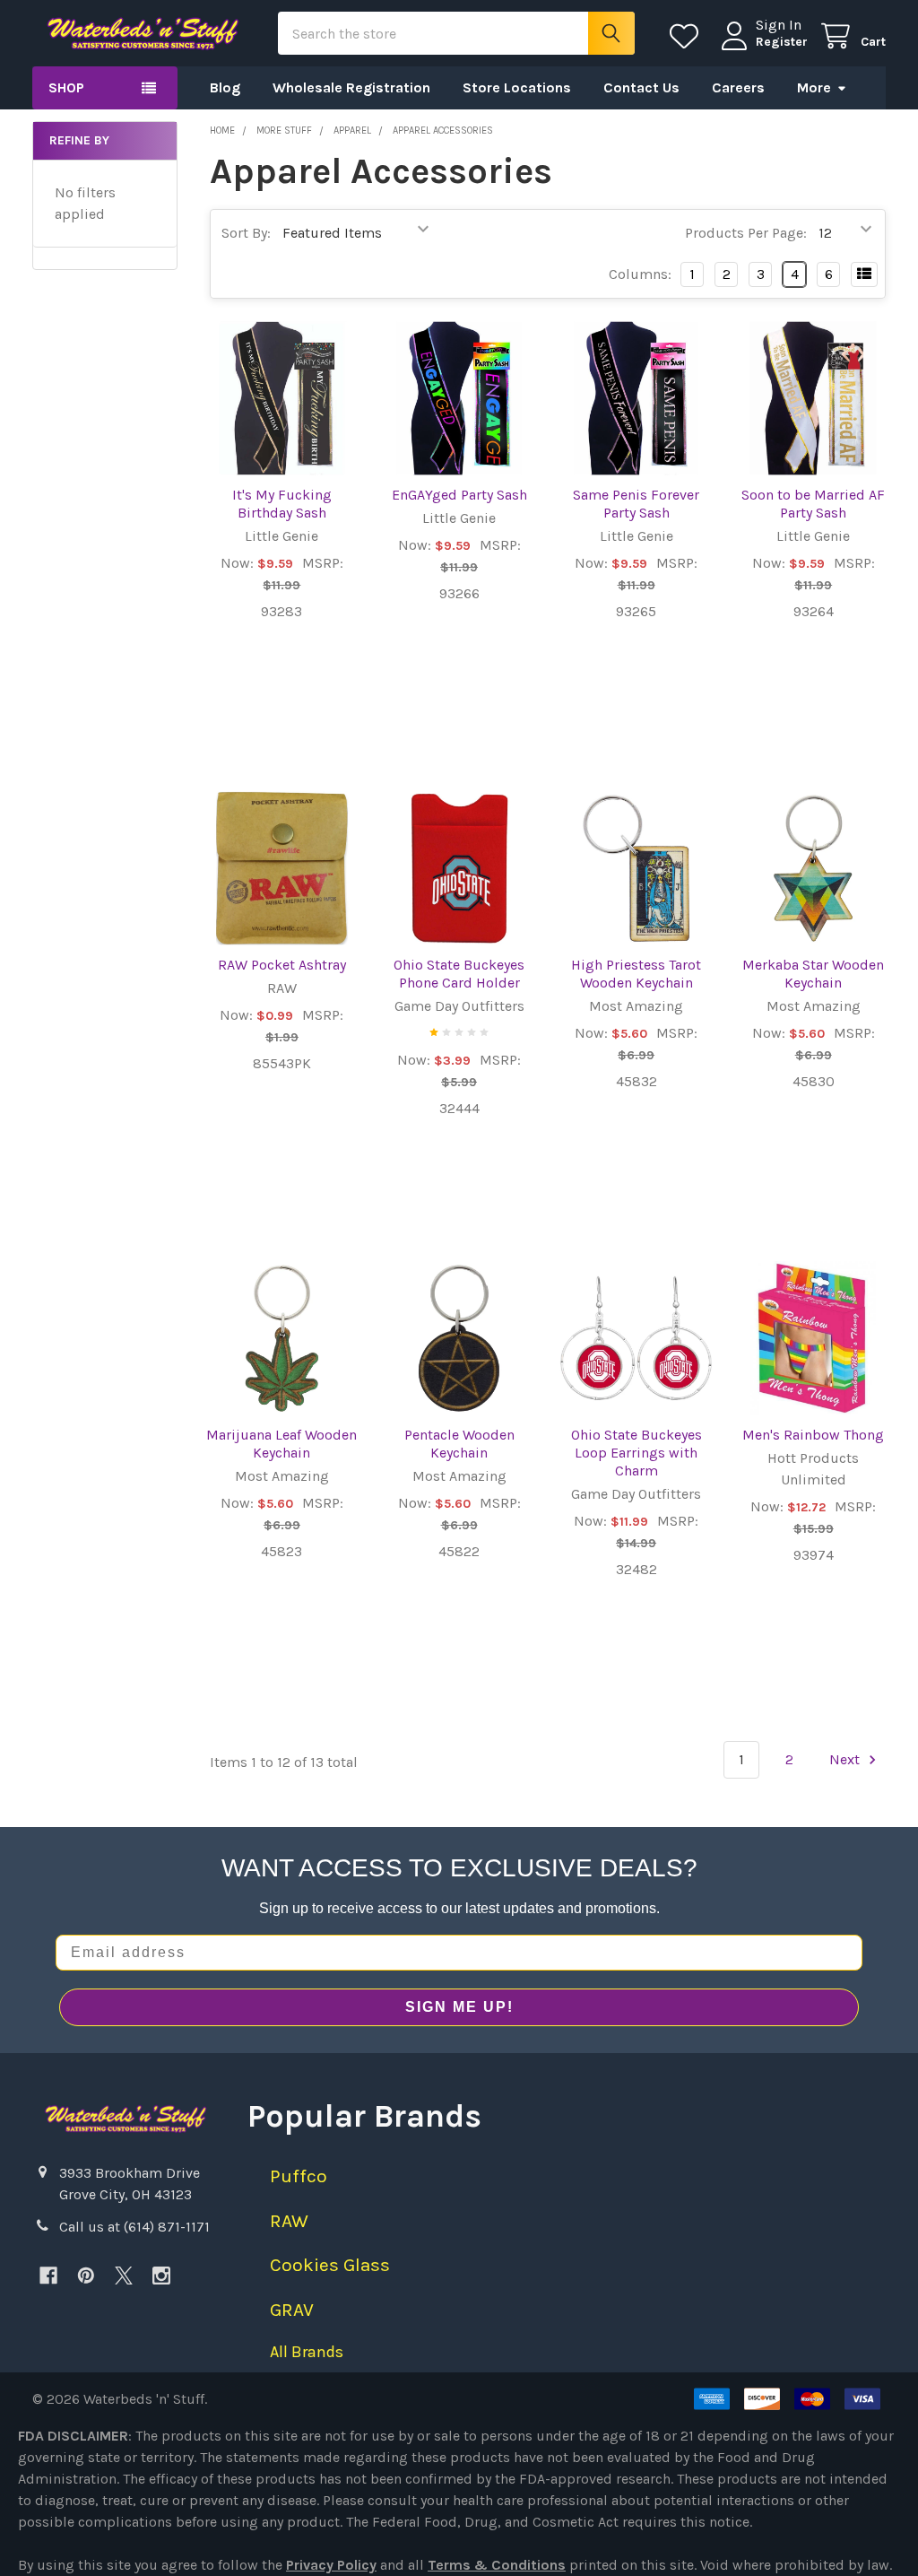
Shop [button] (66, 87)
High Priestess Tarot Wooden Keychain (636, 974)
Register (782, 42)
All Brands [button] (307, 2352)
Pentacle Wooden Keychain (459, 1444)
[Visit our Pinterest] (86, 2276)
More (814, 87)
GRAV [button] (292, 2310)
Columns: (640, 274)
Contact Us (641, 87)
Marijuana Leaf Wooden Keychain (281, 1444)
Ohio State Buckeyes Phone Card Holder (459, 974)
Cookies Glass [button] (330, 2265)
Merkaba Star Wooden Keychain (813, 974)
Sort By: (246, 233)
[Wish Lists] (688, 36)
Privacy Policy (331, 2565)
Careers (738, 87)
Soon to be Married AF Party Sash (813, 504)
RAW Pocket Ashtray (282, 965)
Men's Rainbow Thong (813, 1435)
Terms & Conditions (497, 2565)
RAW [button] (289, 2221)
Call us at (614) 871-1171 (134, 2227)
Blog (225, 87)
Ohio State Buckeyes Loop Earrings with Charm (637, 1453)
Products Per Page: (746, 233)
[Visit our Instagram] (161, 2276)
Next (846, 1759)
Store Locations (517, 87)
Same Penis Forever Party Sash (636, 504)
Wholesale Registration (351, 87)
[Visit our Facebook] (48, 2276)
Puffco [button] (299, 2176)
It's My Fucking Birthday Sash (282, 504)
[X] (124, 2276)
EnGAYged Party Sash (459, 495)
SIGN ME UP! (459, 2007)
